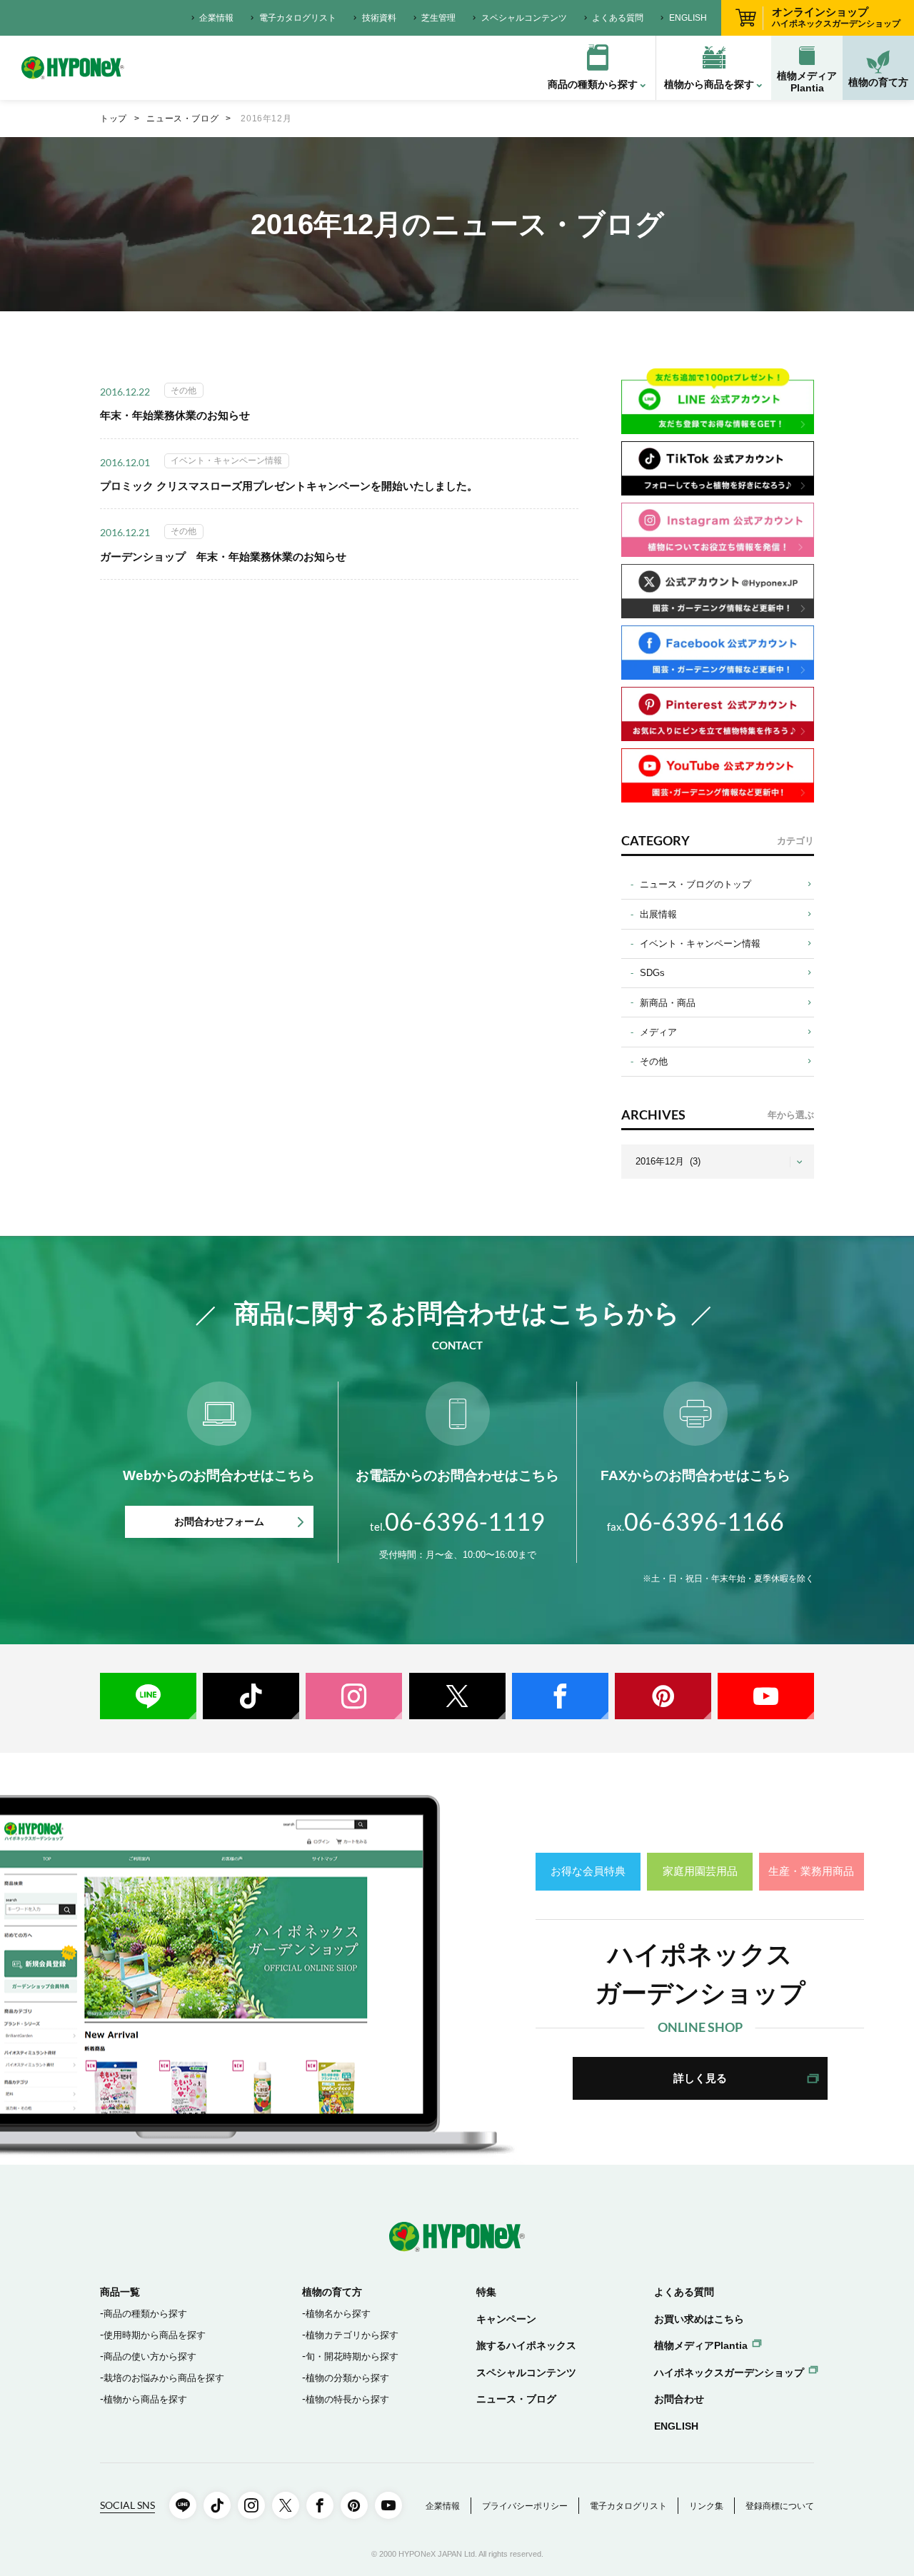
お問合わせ (679, 2399)
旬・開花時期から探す (352, 2356)
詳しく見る (700, 2078)
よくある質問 (618, 18)
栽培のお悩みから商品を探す (164, 2378)
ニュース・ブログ (182, 119)
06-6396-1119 (457, 1521)
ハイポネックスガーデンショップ (729, 2373)
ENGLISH (688, 18)
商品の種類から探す (145, 2314)
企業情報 (216, 18)
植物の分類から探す (347, 2378)
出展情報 (658, 914)
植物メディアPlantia (807, 82)
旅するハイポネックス (526, 2345)
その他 (654, 1061)
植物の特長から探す (347, 2399)
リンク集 (706, 2506)
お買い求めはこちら (699, 2319)
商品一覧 (120, 2292)
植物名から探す (338, 2314)
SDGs (652, 973)
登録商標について (780, 2506)
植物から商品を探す (145, 2399)
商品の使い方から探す (150, 2356)
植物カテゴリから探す (352, 2335)
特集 (486, 2292)
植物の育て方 (878, 82)
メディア (658, 1032)
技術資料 (379, 18)
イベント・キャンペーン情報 (700, 944)
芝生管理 (438, 18)
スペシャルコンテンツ (524, 18)
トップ (114, 119)
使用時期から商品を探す (155, 2335)
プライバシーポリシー (525, 2506)
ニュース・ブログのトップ (695, 884)
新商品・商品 (668, 1003)
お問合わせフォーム (219, 1521)
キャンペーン (506, 2319)
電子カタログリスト (298, 18)
